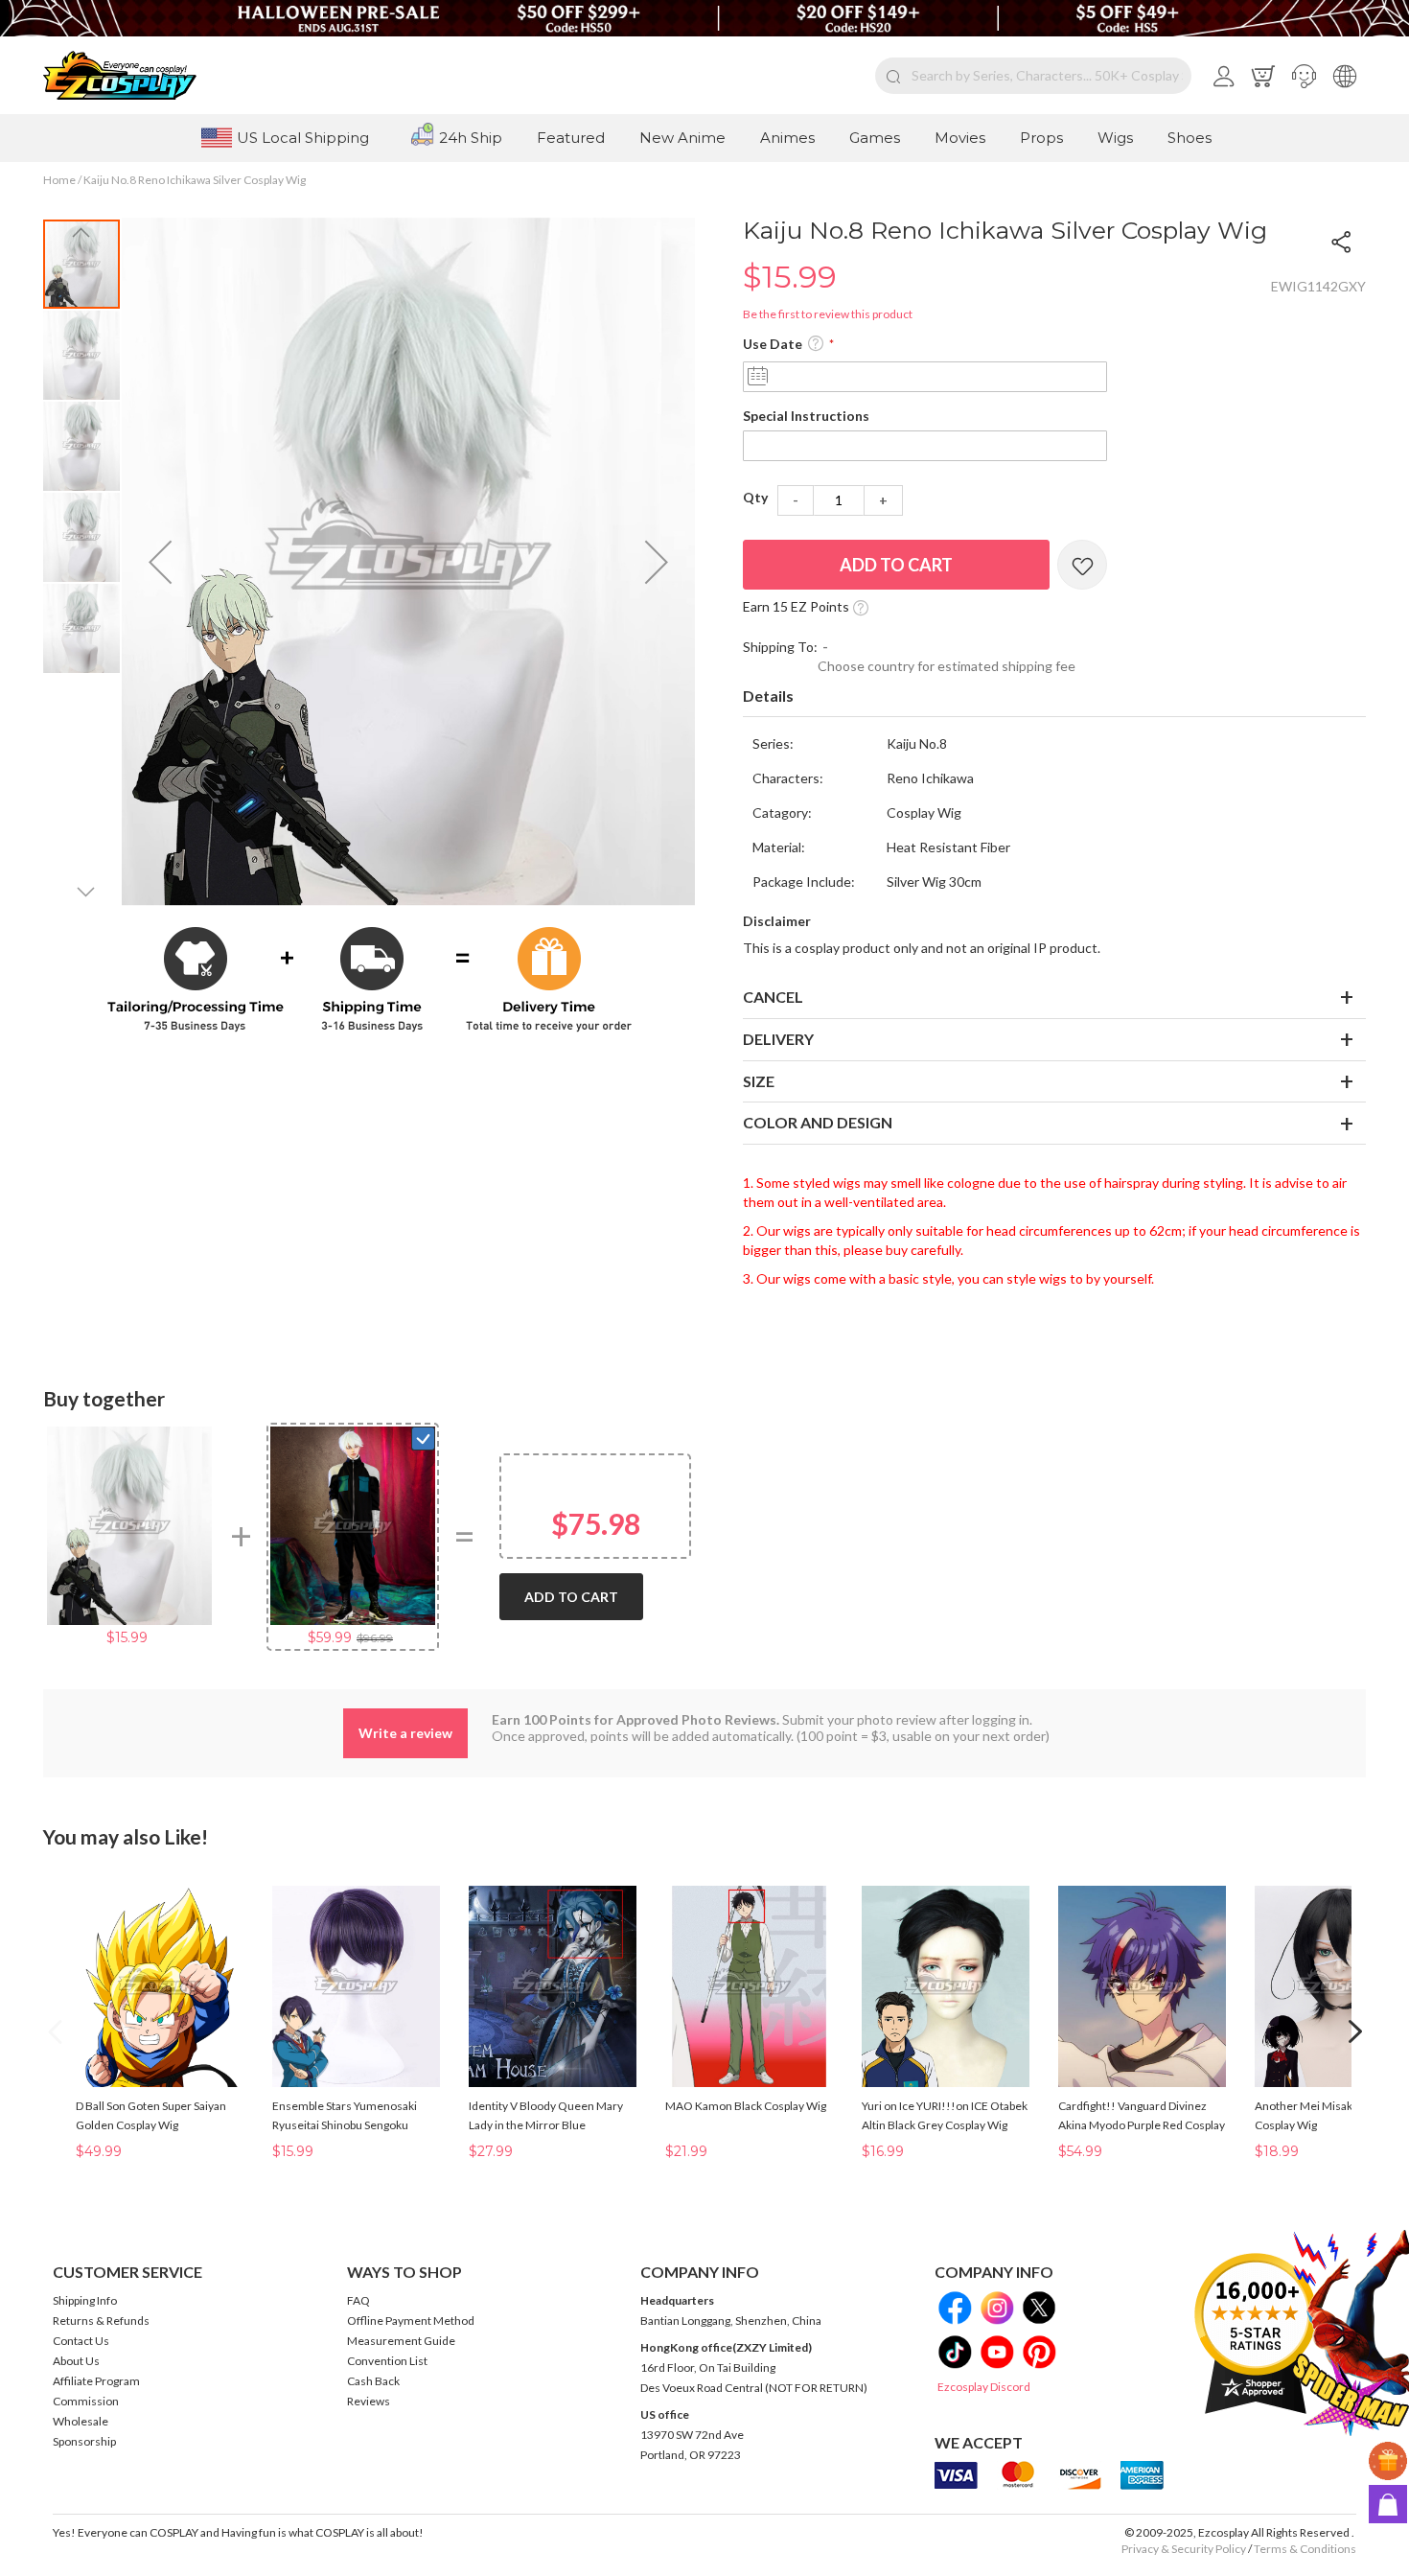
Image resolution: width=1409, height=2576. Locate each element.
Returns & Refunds (101, 2321)
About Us (76, 2361)
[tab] (1054, 697)
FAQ (358, 2300)
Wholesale (81, 2421)
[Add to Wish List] (1082, 565)
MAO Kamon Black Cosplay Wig (746, 2106)
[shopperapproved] (1256, 2333)
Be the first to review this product (828, 314)
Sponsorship (84, 2441)
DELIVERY (778, 1039)
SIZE (759, 1081)
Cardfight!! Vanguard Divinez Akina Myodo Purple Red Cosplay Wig (1142, 2125)
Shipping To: (780, 647)
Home (59, 180)
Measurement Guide (401, 2341)
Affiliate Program (96, 2381)
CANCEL (773, 997)
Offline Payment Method (411, 2321)
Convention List (387, 2361)
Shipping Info (85, 2300)
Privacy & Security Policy (1184, 2549)
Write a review (405, 1733)
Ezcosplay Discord (984, 2387)
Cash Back (373, 2381)
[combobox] (1033, 76)
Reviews (369, 2401)
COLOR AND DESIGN (818, 1122)
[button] (1304, 76)
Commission (86, 2401)
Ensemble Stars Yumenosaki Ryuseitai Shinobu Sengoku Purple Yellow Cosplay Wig (345, 2125)
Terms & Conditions (1305, 2549)
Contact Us (81, 2341)
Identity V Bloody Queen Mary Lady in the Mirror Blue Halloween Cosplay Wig (546, 2125)
